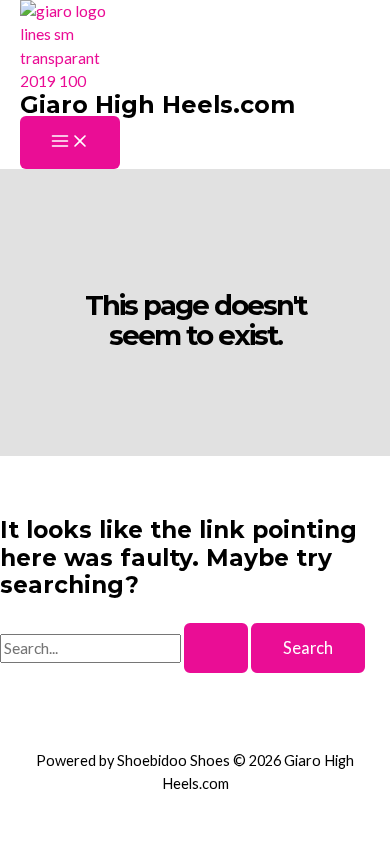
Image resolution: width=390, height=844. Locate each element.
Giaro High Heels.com (157, 104)
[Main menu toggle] (70, 142)
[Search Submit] (216, 648)
